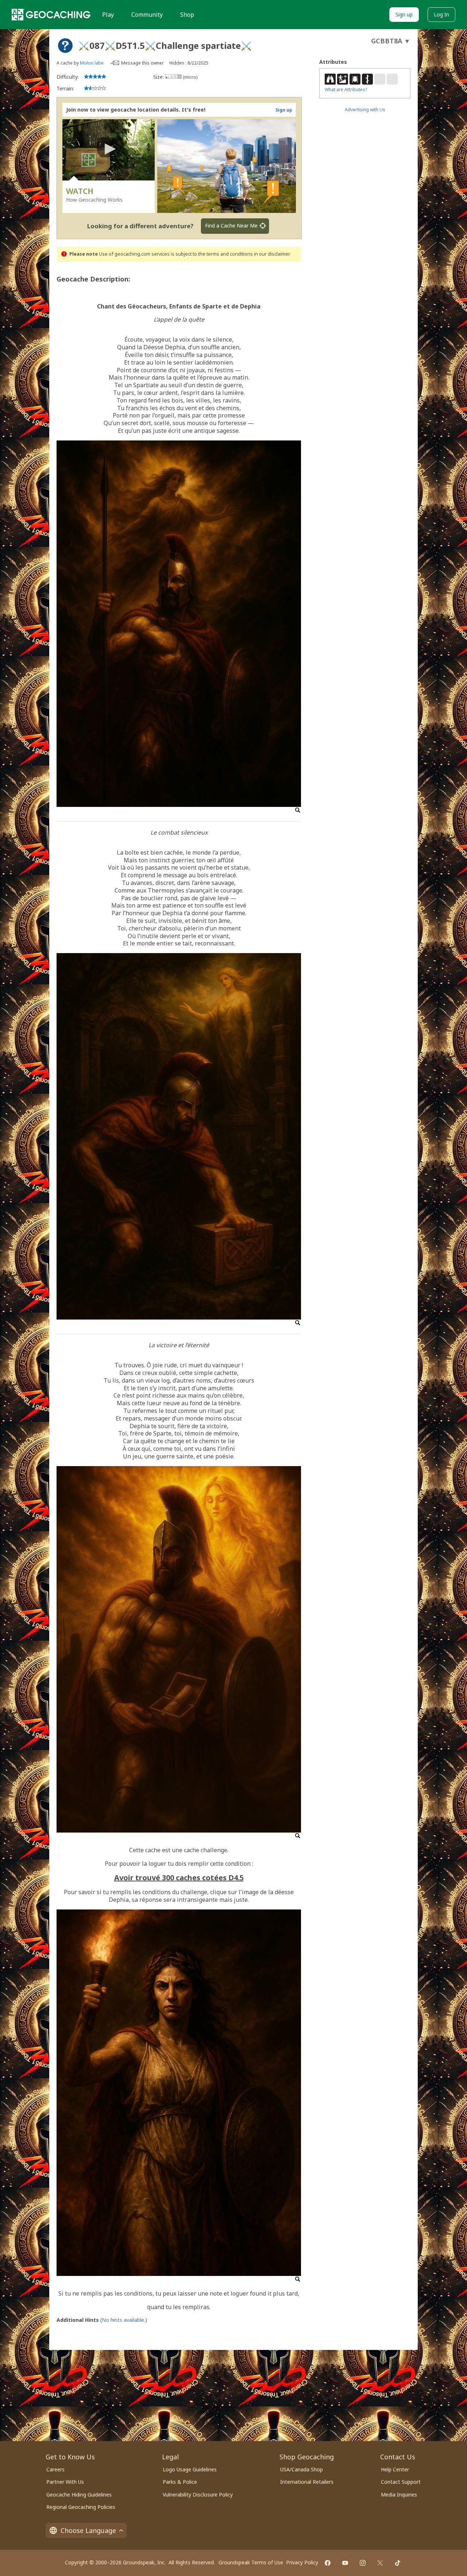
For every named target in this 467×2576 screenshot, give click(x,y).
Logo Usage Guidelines (190, 2469)
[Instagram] (363, 2563)
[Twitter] (380, 2563)
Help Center (395, 2469)
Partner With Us (65, 2482)
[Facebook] (328, 2563)
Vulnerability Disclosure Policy (198, 2495)
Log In (441, 14)
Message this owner (142, 63)
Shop (187, 15)
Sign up (404, 14)
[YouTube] (345, 2563)
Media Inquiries (399, 2495)
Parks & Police (180, 2482)
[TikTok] (398, 2563)
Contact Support (401, 2482)
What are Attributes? (346, 90)
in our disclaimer (272, 254)
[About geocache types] (65, 46)
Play (108, 15)
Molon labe (92, 63)
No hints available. (123, 2320)
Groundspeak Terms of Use (251, 2562)
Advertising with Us (365, 110)
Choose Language (88, 2530)
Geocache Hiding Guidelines (79, 2495)
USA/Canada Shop (302, 2469)
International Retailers (307, 2482)
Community (147, 15)
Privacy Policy (302, 2562)
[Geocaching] (51, 15)
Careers (55, 2469)
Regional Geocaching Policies (81, 2507)
